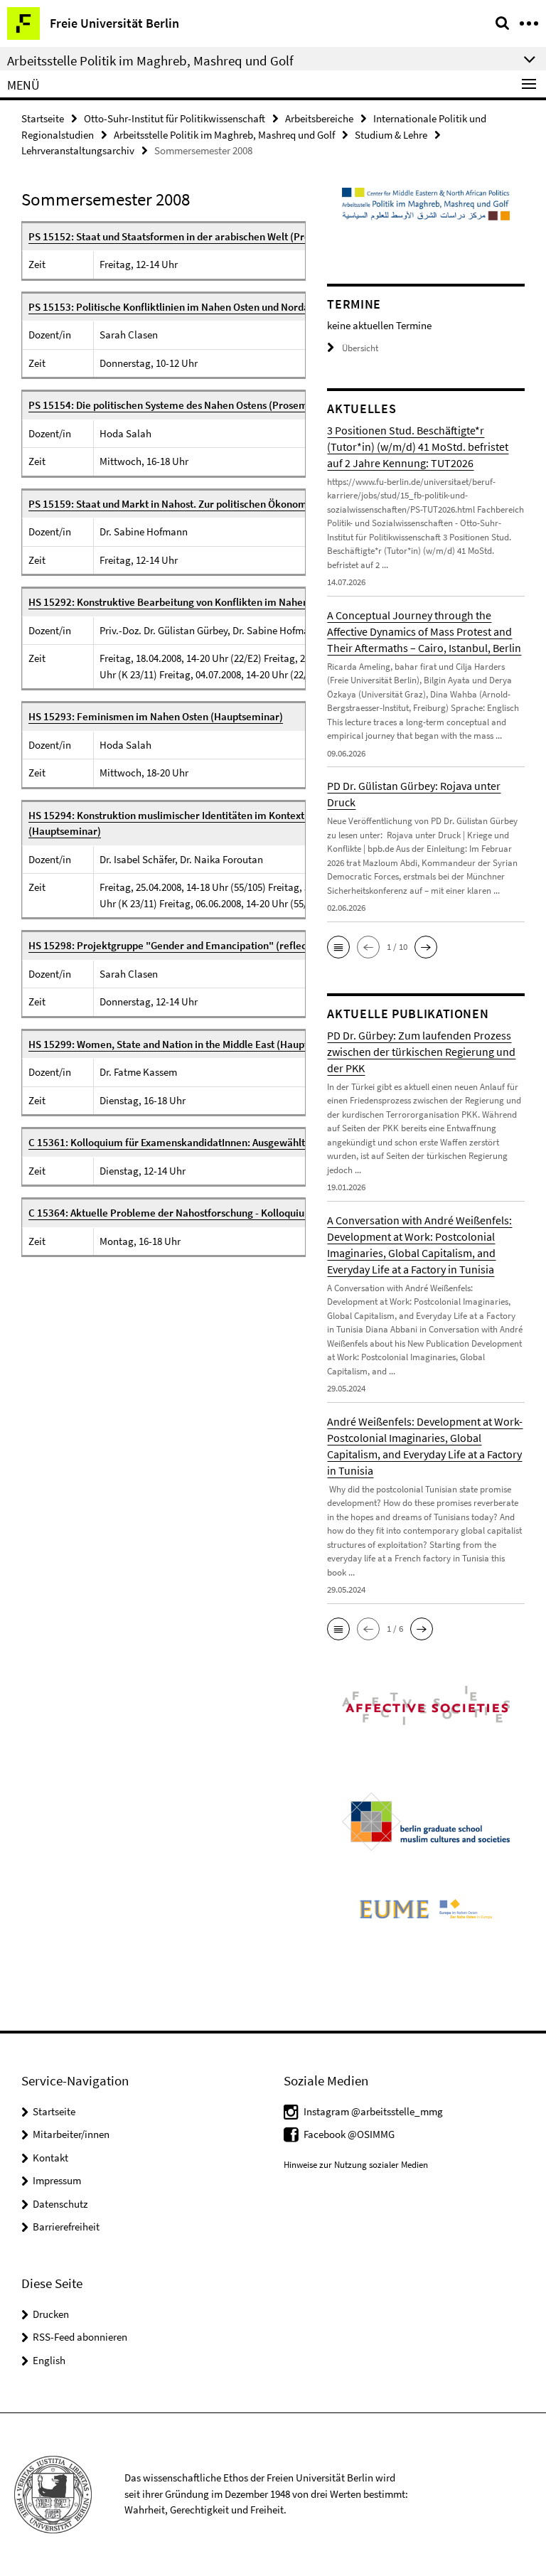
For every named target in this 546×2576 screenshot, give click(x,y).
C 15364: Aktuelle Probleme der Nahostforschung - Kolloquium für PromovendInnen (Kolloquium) (250, 1213)
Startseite (43, 118)
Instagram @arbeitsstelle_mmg (373, 2111)
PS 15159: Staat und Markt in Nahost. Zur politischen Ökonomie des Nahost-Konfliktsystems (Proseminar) (268, 504)
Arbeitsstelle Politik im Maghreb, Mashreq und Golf (224, 135)
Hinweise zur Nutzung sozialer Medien (356, 2165)
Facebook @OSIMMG (349, 2134)
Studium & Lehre (391, 135)
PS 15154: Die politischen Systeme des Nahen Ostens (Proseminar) (179, 405)
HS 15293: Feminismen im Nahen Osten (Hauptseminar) (156, 716)
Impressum (57, 2180)
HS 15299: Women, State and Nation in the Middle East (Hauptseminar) (189, 1044)
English (49, 2360)
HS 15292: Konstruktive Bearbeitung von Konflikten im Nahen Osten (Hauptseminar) (220, 602)
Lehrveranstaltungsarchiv (78, 150)
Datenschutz (60, 2204)
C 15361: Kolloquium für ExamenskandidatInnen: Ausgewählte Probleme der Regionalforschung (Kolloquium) (277, 1142)
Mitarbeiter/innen (71, 2134)
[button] (338, 947)
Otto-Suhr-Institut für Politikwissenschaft (175, 118)
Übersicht (360, 348)
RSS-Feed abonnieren (80, 2337)
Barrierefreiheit (66, 2227)
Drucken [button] (51, 2314)
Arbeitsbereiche (319, 118)
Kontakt (50, 2158)
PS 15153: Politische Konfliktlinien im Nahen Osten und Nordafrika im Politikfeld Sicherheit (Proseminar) (268, 307)
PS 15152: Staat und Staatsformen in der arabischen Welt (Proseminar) (190, 236)
